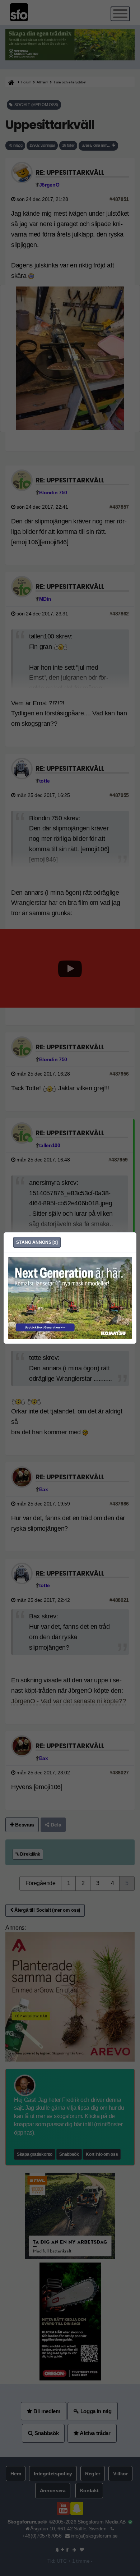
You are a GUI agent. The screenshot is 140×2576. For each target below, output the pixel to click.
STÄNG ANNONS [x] (37, 1242)
